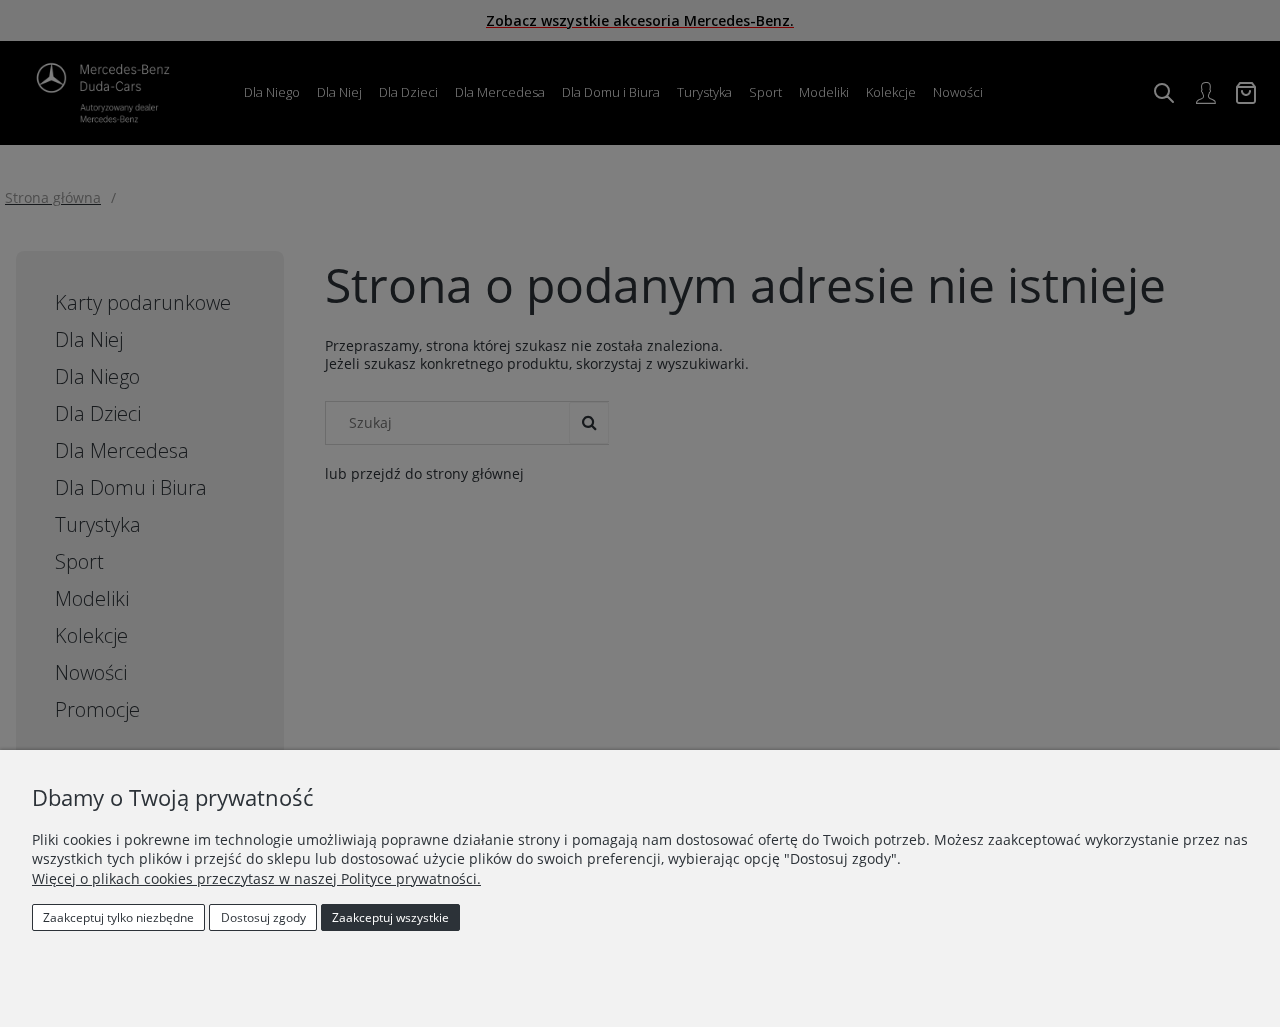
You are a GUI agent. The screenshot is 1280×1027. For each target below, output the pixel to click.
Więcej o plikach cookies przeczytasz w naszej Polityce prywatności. (256, 878)
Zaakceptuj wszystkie (390, 917)
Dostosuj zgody (263, 917)
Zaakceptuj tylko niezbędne (118, 917)
